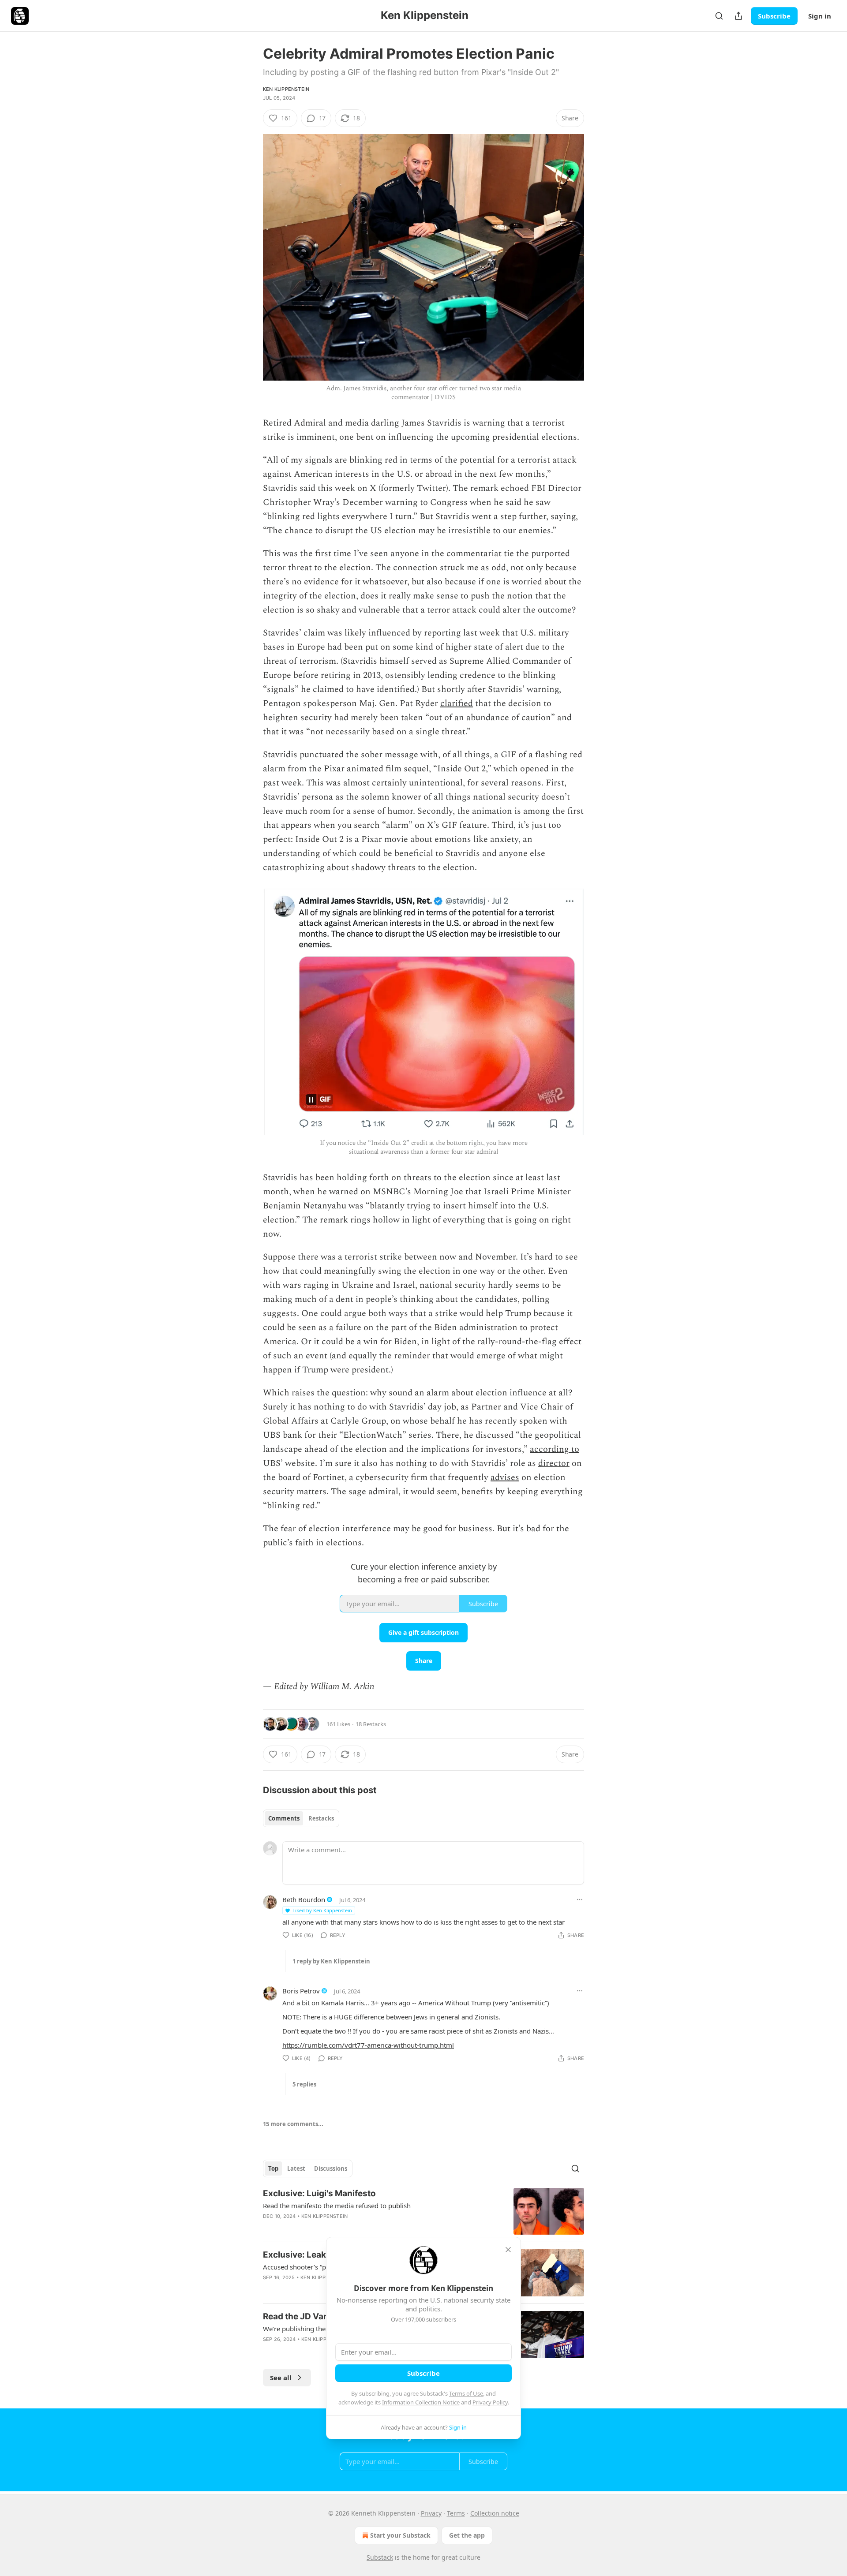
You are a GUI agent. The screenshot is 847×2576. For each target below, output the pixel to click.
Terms (456, 2513)
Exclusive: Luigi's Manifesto (319, 2193)
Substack (380, 2557)
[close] (508, 2250)
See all (281, 2378)
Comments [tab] (284, 1818)
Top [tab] (273, 2168)
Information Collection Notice (421, 2402)
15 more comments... (293, 2124)
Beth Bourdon (304, 1899)
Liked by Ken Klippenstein (322, 1910)
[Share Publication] (738, 16)
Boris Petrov (301, 1991)
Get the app (467, 2535)
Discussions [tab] (331, 2168)
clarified (457, 703)
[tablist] (301, 1818)
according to (555, 1449)
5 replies (304, 2084)
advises (505, 1477)
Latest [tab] (296, 2168)
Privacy (431, 2513)
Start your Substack (400, 2535)
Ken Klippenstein (286, 89)
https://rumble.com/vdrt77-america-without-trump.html (368, 2045)
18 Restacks (371, 1724)
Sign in (820, 16)
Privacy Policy (490, 2402)
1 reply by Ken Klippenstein (331, 1961)
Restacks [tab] (321, 1818)
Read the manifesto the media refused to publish (337, 2206)
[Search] (719, 16)
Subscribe (774, 16)
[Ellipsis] (580, 1899)
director (554, 1463)
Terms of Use (466, 2393)
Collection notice (495, 2513)
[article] (423, 2211)
